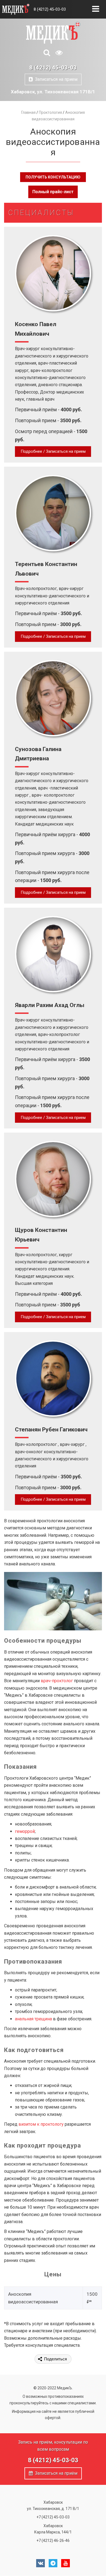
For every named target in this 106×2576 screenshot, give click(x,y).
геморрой (25, 1831)
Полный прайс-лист (53, 192)
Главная (28, 112)
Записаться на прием (55, 79)
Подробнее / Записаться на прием (53, 451)
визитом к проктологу (41, 2124)
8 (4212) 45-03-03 (50, 9)
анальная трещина (33, 2019)
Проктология (50, 112)
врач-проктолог (57, 1681)
